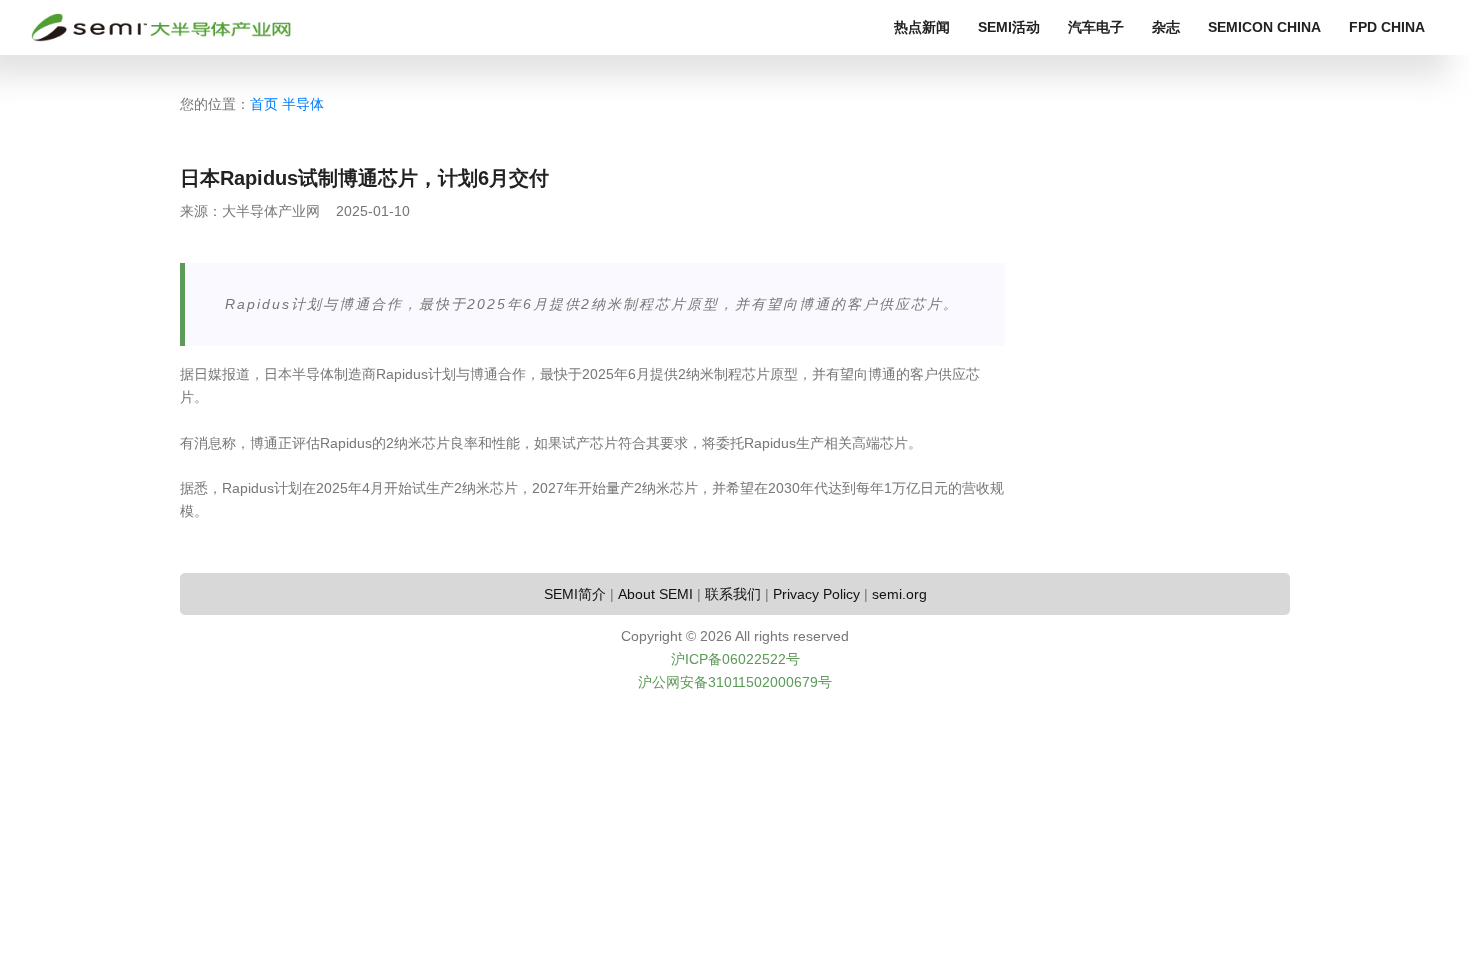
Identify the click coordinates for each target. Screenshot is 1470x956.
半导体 (303, 104)
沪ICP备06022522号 (735, 659)
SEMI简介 (575, 594)
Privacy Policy (816, 594)
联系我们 (733, 594)
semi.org (899, 594)
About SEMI (655, 594)
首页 (264, 104)
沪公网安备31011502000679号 (735, 682)
